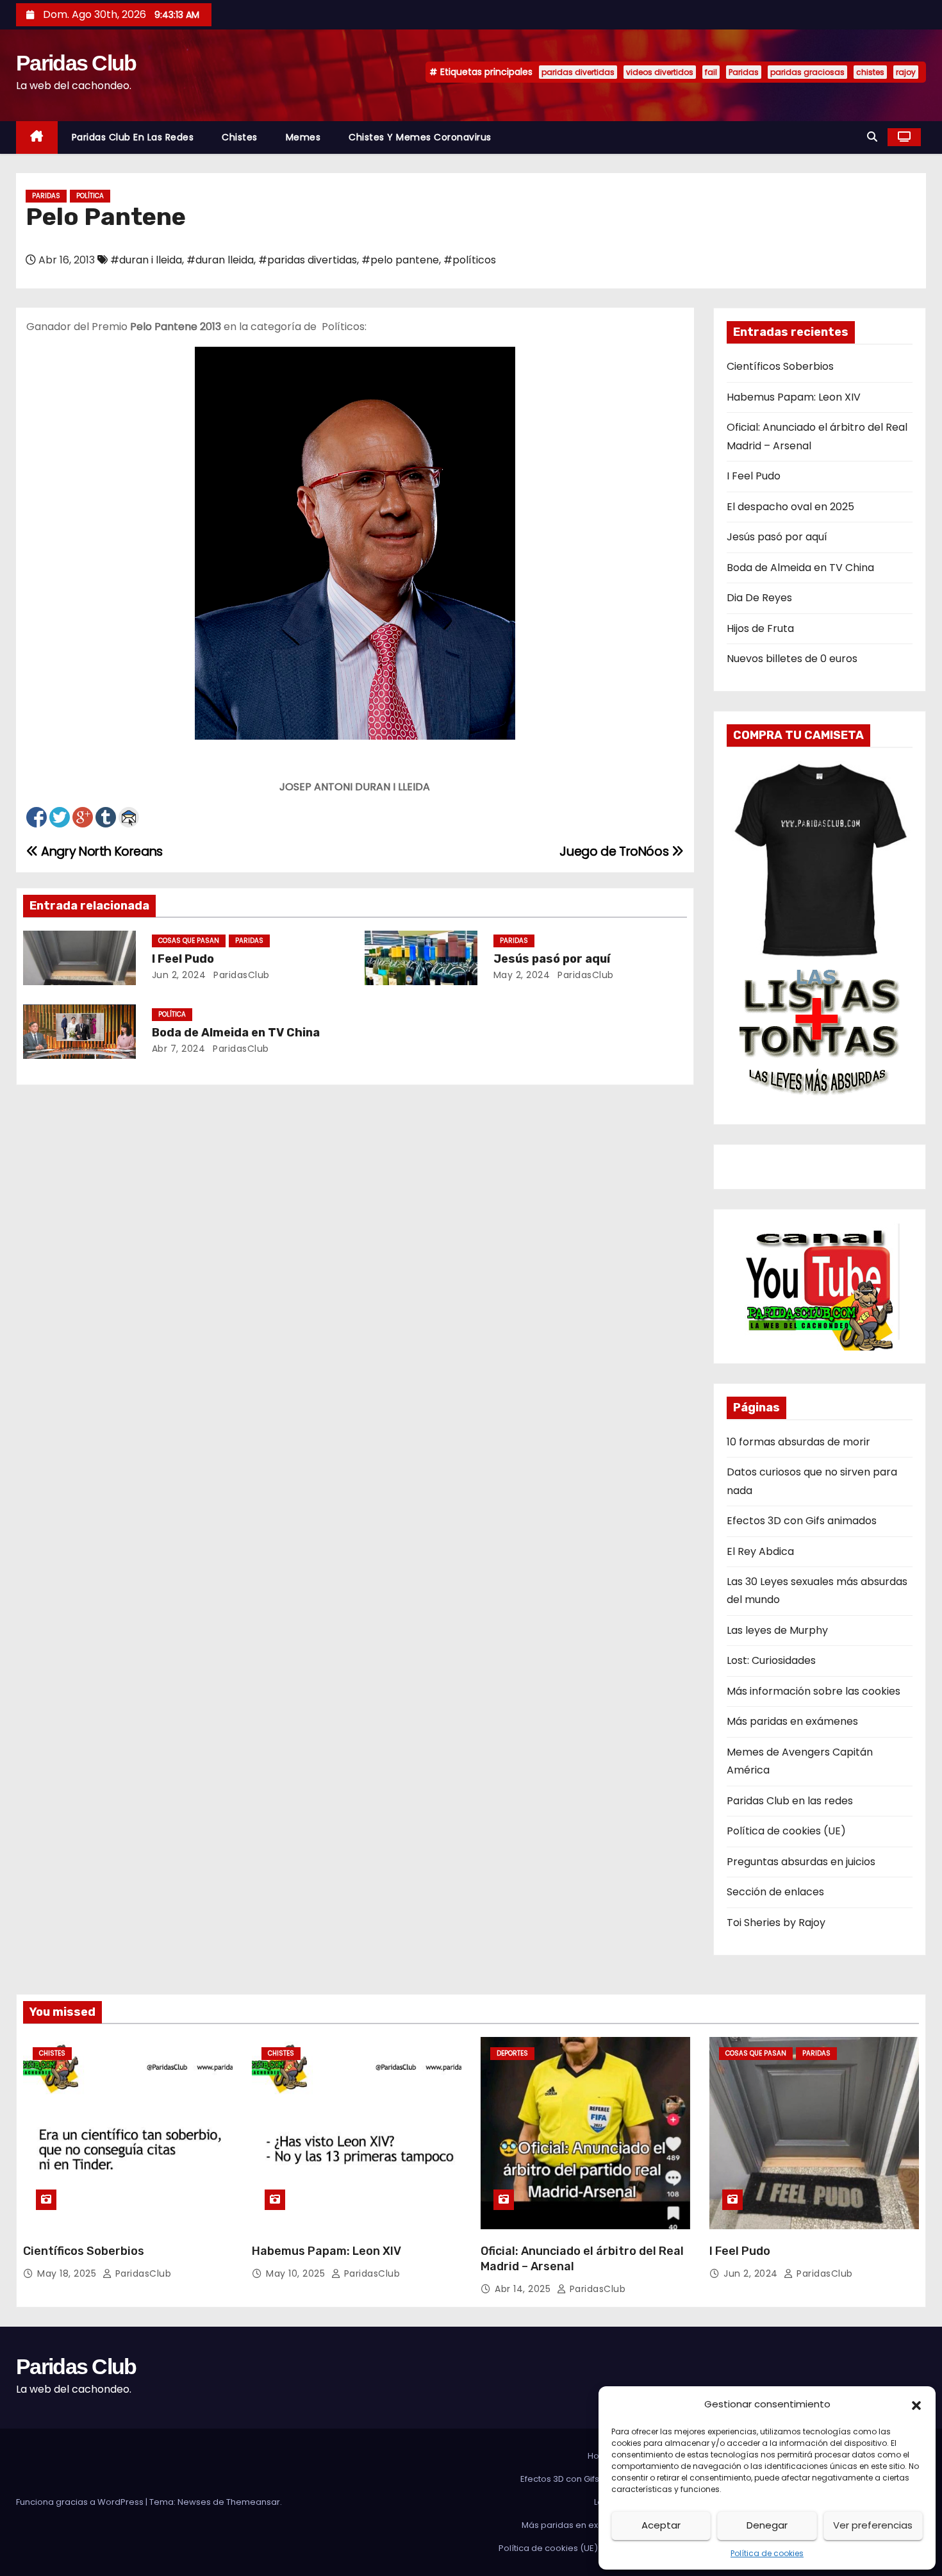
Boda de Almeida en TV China (236, 1033)
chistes (870, 72)
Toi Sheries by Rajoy (776, 1923)
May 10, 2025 (297, 2273)
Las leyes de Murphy (777, 1630)
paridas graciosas (807, 72)
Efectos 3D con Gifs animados (802, 1521)
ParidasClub (240, 975)
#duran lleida (220, 260)
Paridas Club (76, 63)
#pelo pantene (400, 260)
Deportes (512, 2053)
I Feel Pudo (183, 959)
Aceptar (661, 2525)
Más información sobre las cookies (814, 1691)
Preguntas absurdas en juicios (801, 1862)
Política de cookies (767, 2553)
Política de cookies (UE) (786, 1831)
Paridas (744, 72)
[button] (916, 2404)
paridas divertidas (578, 72)
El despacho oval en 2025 (790, 507)
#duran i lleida (146, 260)
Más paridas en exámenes (792, 1721)
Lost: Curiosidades (771, 1660)
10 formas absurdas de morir (798, 1442)
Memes (303, 137)
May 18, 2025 (68, 2273)
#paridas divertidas (308, 260)
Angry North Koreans (101, 852)
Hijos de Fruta (760, 628)
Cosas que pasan (189, 941)
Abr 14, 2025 (524, 2289)
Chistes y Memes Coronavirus (420, 137)
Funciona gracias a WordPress (81, 2502)
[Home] (37, 137)
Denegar (767, 2525)
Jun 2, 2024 (179, 975)
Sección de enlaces (775, 1892)
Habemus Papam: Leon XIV (794, 397)
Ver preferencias (873, 2525)
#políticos (470, 260)
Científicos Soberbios (780, 366)
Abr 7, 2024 (179, 1049)
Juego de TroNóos (615, 852)
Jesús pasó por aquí (552, 959)
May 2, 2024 (522, 975)
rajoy (906, 72)
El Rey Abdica (760, 1551)
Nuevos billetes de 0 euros (792, 659)
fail (711, 72)
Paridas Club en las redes (133, 137)
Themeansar (253, 2502)
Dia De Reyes (759, 598)
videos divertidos (660, 72)
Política (90, 196)
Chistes (240, 137)
